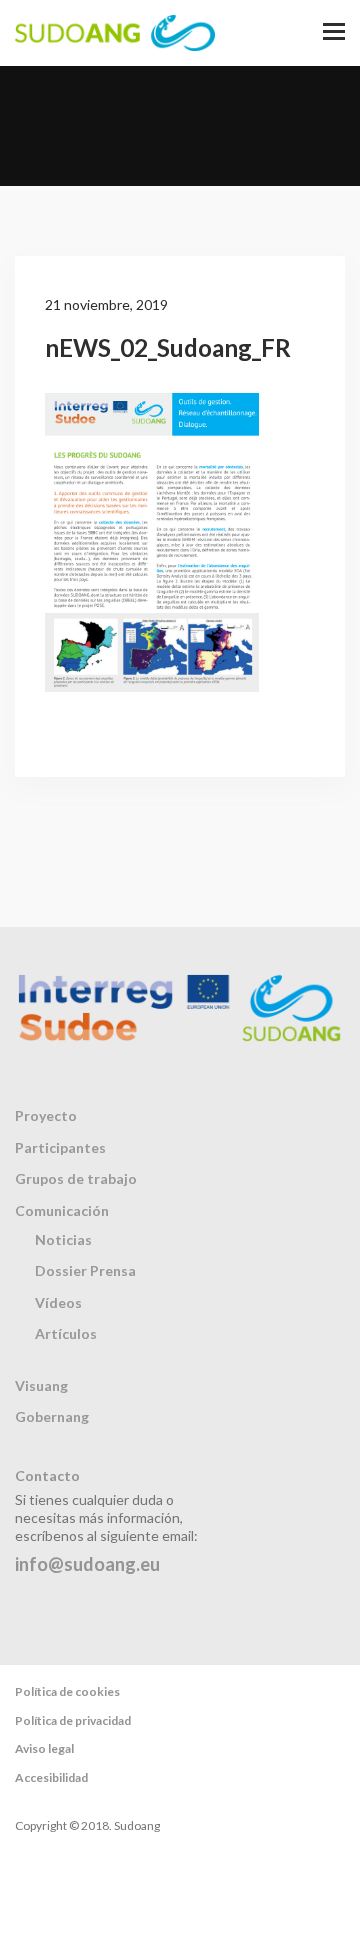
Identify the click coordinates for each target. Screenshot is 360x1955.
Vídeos (58, 1302)
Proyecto (46, 1115)
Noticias (63, 1239)
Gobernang (52, 1416)
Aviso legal (44, 1748)
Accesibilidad (51, 1777)
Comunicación (62, 1210)
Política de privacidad (73, 1720)
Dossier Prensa (85, 1270)
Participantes (60, 1147)
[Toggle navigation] (334, 33)
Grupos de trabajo (76, 1178)
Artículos (66, 1333)
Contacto (47, 1476)
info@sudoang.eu (87, 1564)
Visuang (41, 1385)
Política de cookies (67, 1691)
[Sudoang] (115, 33)
